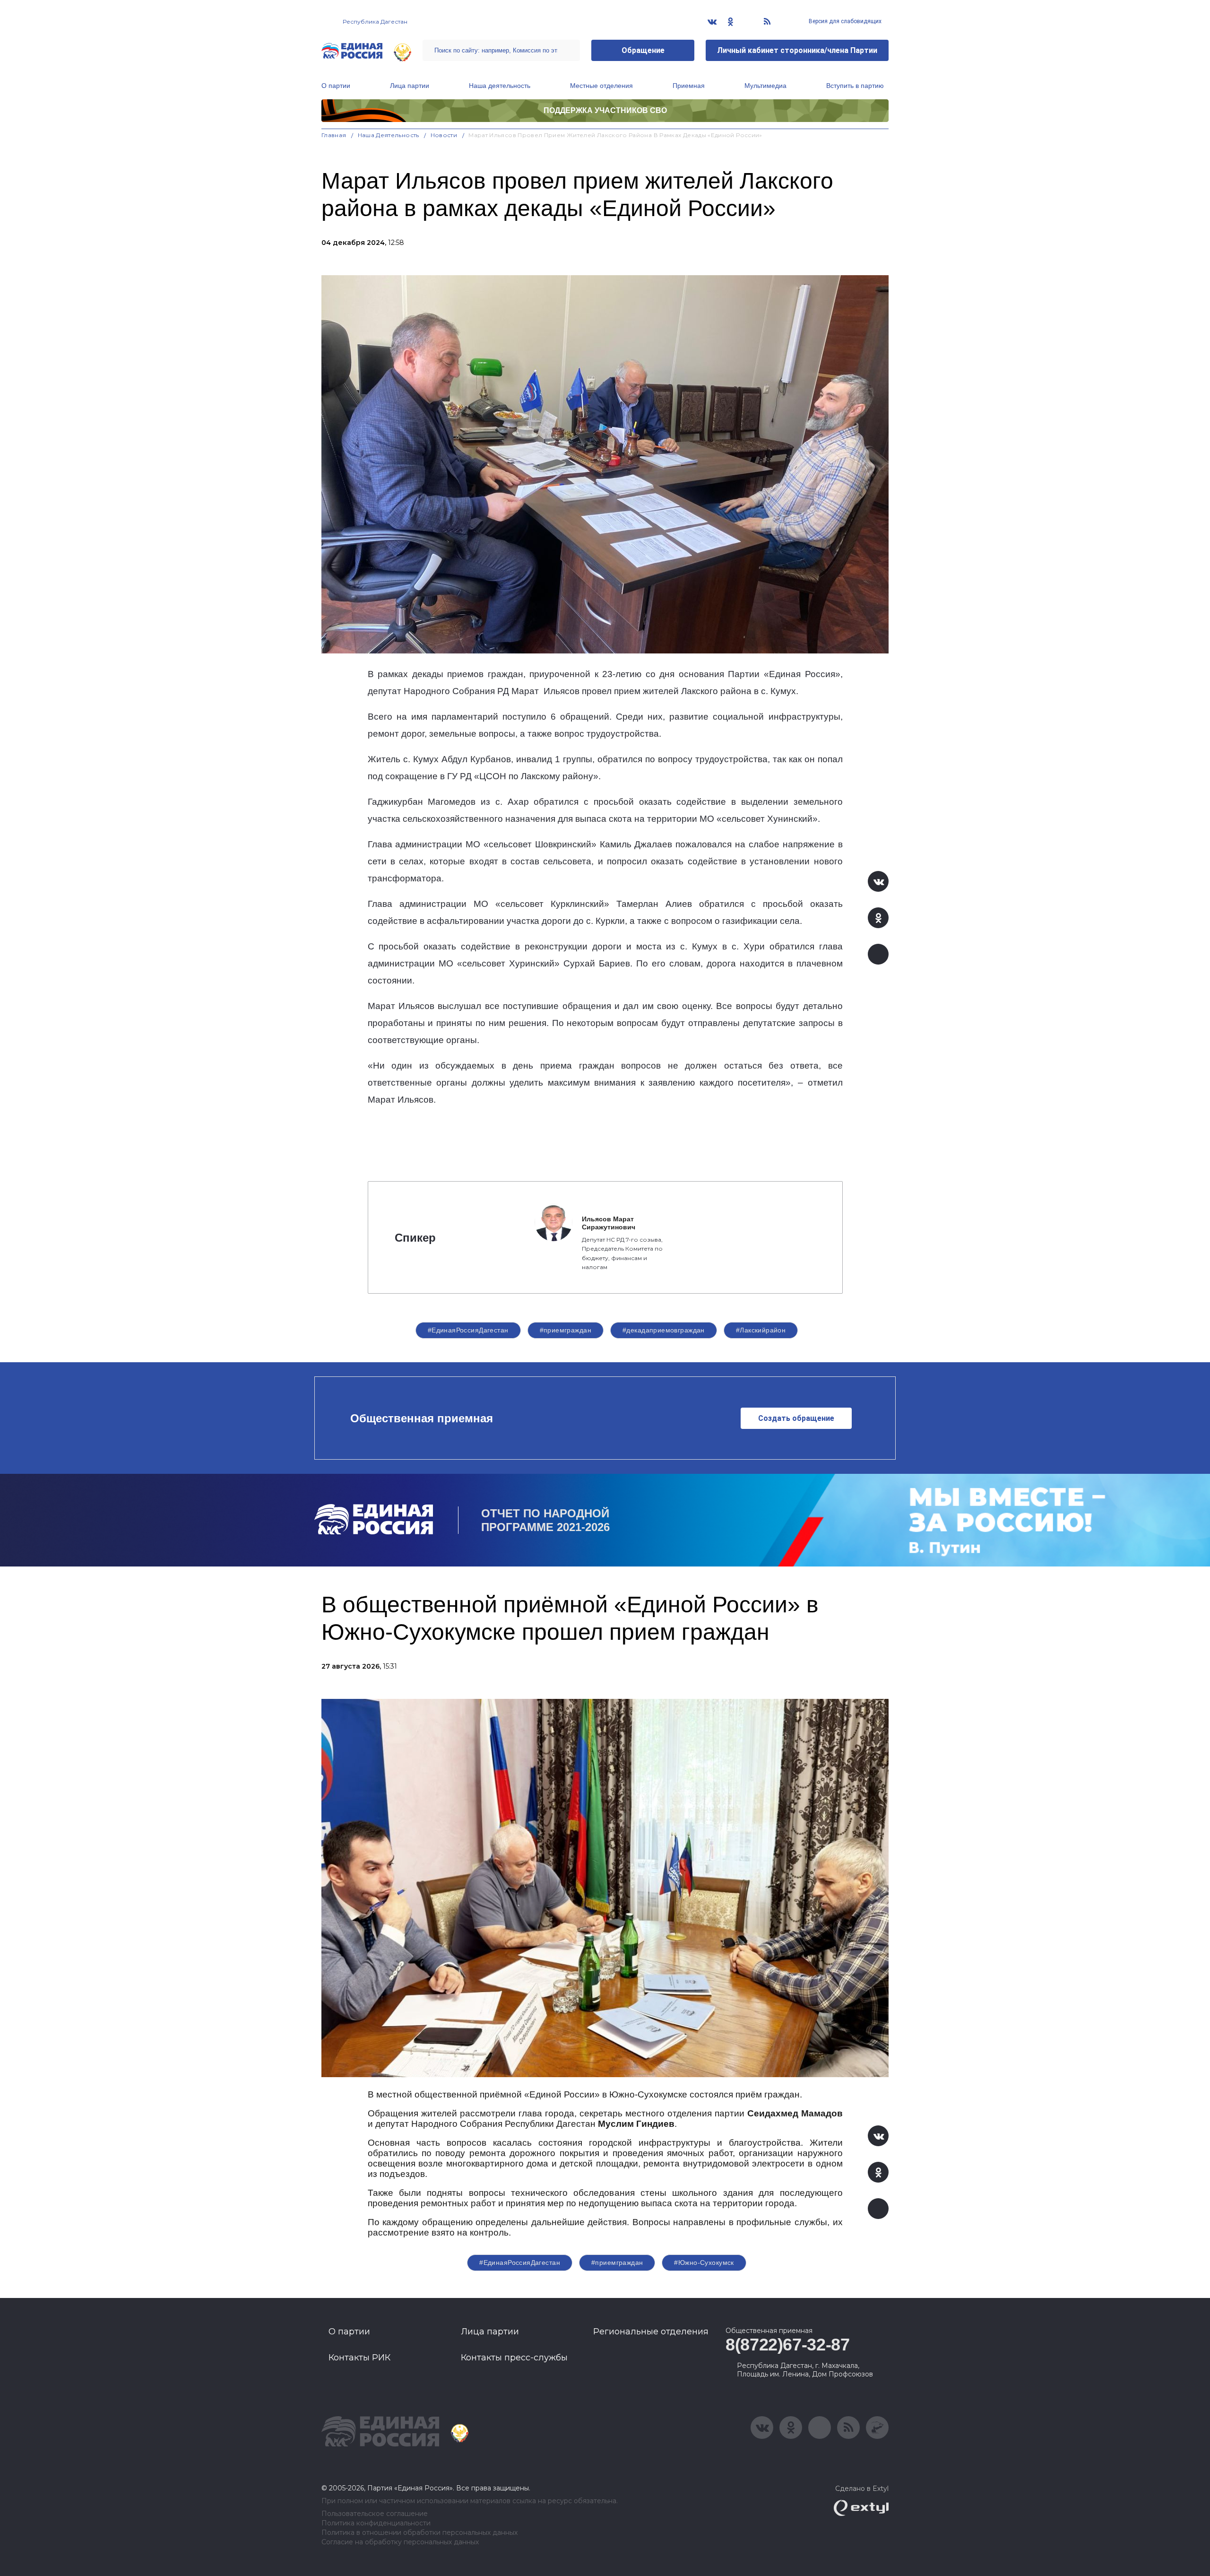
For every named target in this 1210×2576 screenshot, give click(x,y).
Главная (334, 135)
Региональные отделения (651, 2332)
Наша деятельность (500, 86)
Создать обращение (796, 1418)
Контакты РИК (359, 2358)
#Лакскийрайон (761, 1330)
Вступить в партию (855, 86)
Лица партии (410, 86)
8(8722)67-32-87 (788, 2345)
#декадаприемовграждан (664, 1330)
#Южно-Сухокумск (704, 2263)
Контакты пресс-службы (514, 2358)
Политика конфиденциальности (376, 2523)
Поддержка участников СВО (605, 110)
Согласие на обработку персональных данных (400, 2542)
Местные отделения (601, 86)
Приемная (689, 86)
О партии (336, 86)
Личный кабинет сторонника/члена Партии (797, 50)
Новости (444, 135)
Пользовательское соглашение (375, 2514)
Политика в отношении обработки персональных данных (419, 2533)
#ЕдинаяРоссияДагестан (468, 1330)
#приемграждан (566, 1330)
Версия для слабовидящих (844, 21)
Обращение (643, 50)
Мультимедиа (765, 86)
